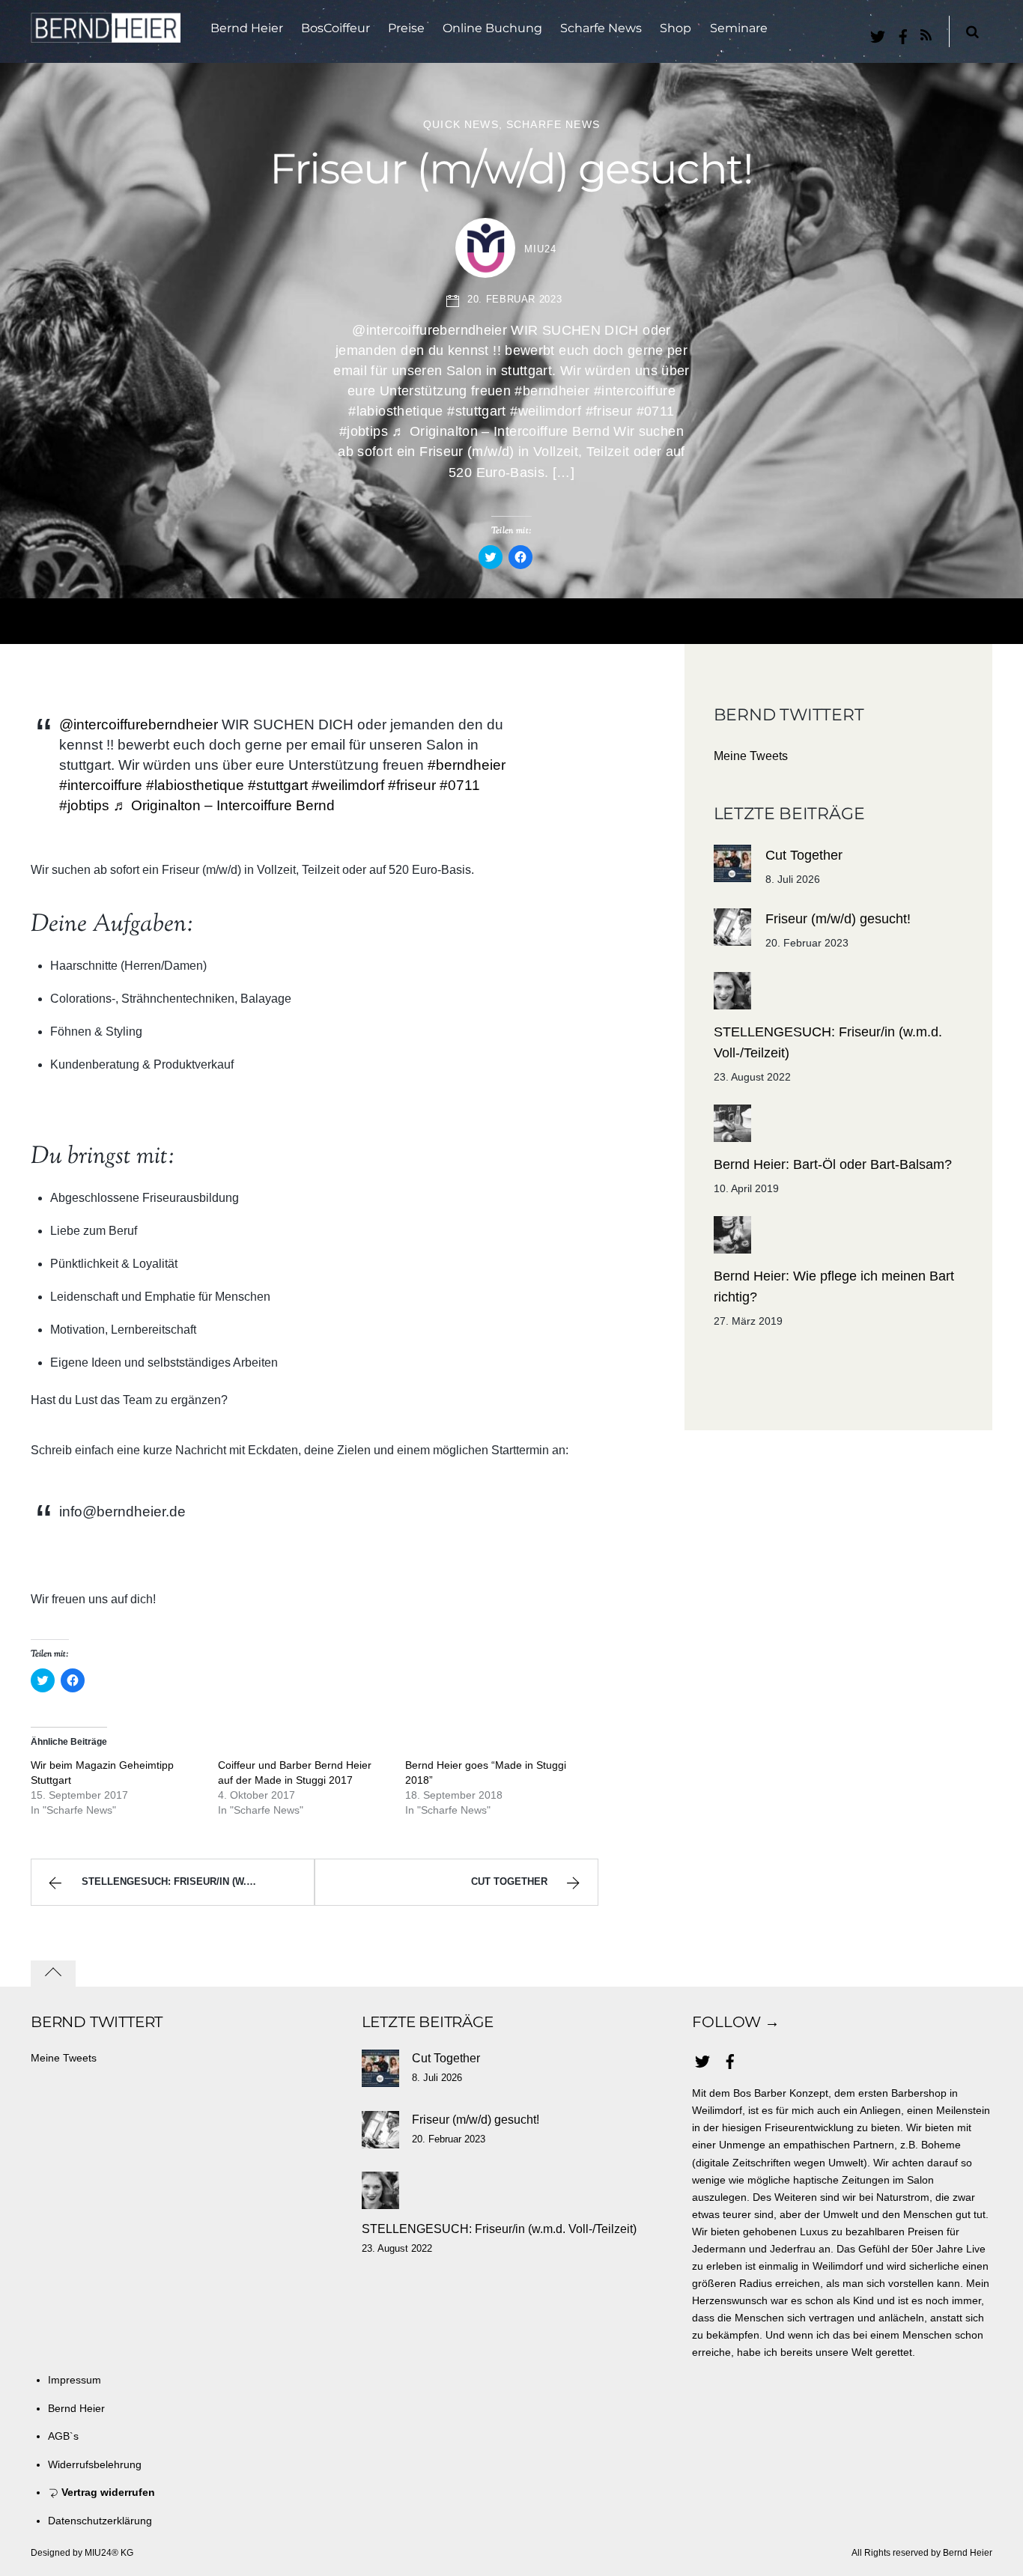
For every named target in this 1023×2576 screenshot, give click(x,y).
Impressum (75, 2380)
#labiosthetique (195, 785)
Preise (406, 28)
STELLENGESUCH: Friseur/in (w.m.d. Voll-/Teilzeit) (198, 1881)
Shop (676, 28)
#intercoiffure (101, 785)
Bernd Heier (247, 28)
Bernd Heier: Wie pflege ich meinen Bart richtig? (834, 1287)
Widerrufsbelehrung (95, 2464)
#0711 (460, 785)
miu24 (540, 249)
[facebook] (903, 34)
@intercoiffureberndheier (139, 724)
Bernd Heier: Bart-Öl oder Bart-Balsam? (833, 1164)
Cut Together (509, 1881)
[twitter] (878, 34)
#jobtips (84, 805)
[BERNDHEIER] (106, 33)
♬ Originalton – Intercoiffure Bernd (224, 805)
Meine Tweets (751, 756)
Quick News (461, 124)
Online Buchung (492, 28)
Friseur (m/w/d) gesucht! (511, 168)
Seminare (739, 28)
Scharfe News (601, 28)
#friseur (412, 785)
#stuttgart (278, 785)
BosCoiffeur (336, 28)
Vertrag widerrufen (107, 2492)
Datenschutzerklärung (100, 2521)
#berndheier (467, 765)
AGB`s (63, 2436)
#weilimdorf (348, 785)
